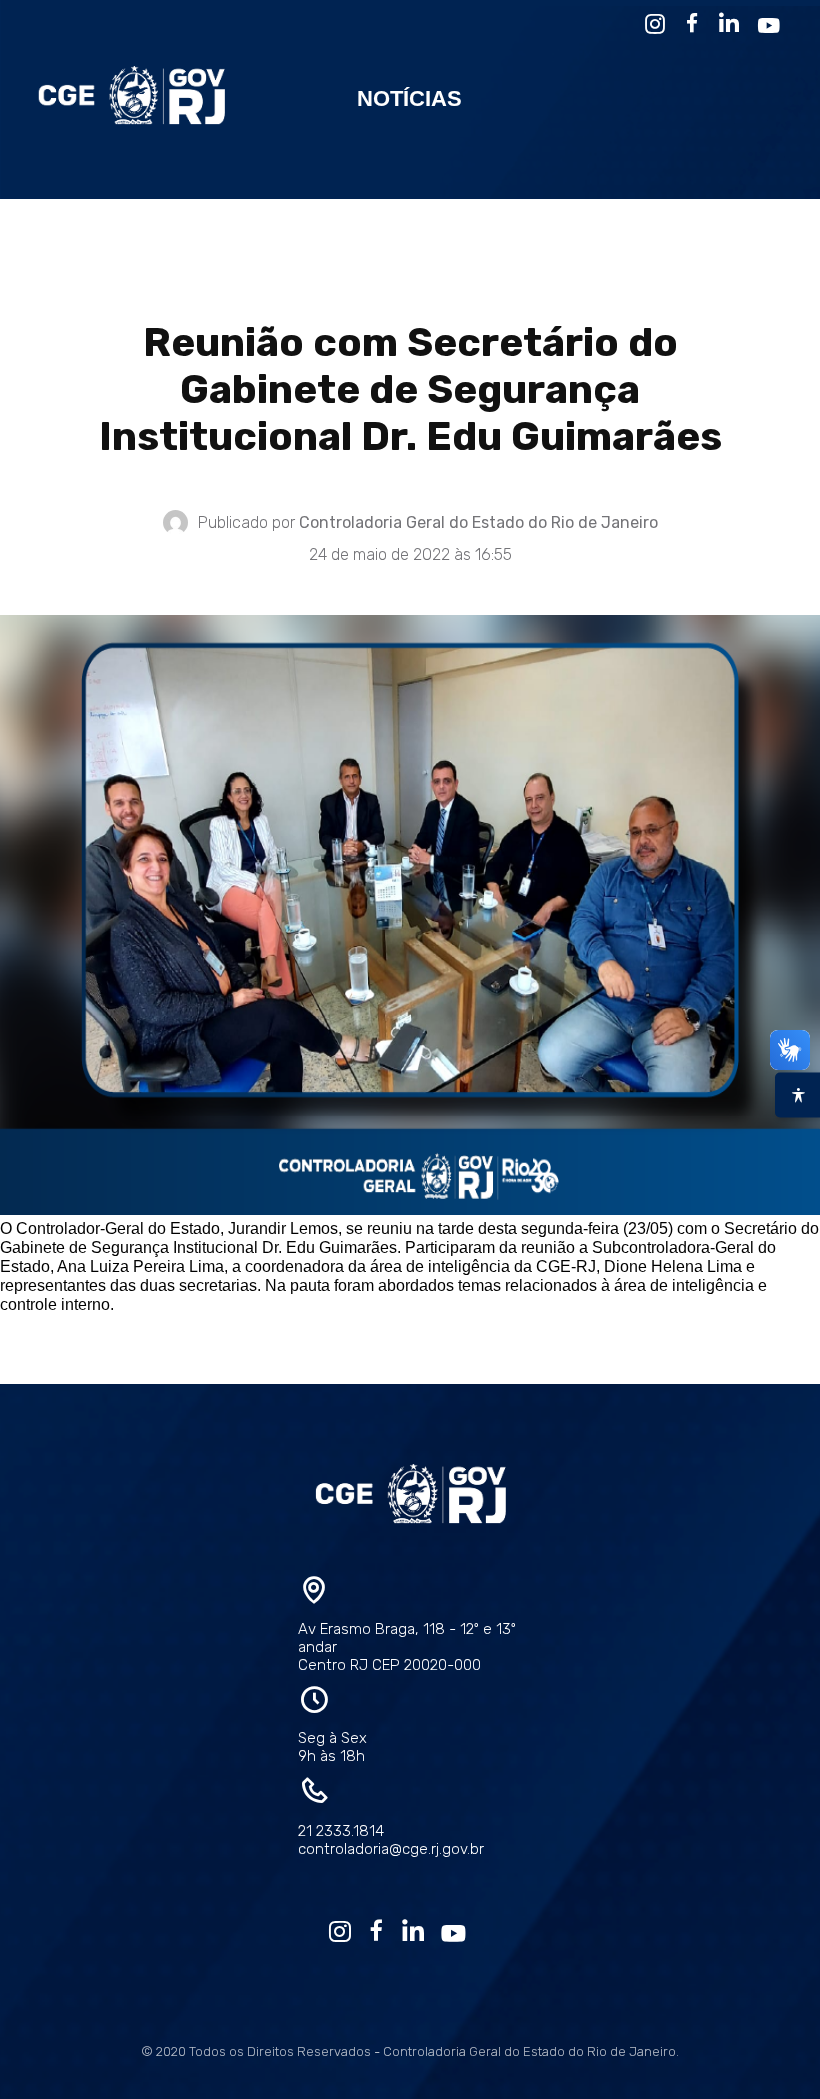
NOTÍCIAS (409, 98)
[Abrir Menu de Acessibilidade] (797, 1094)
